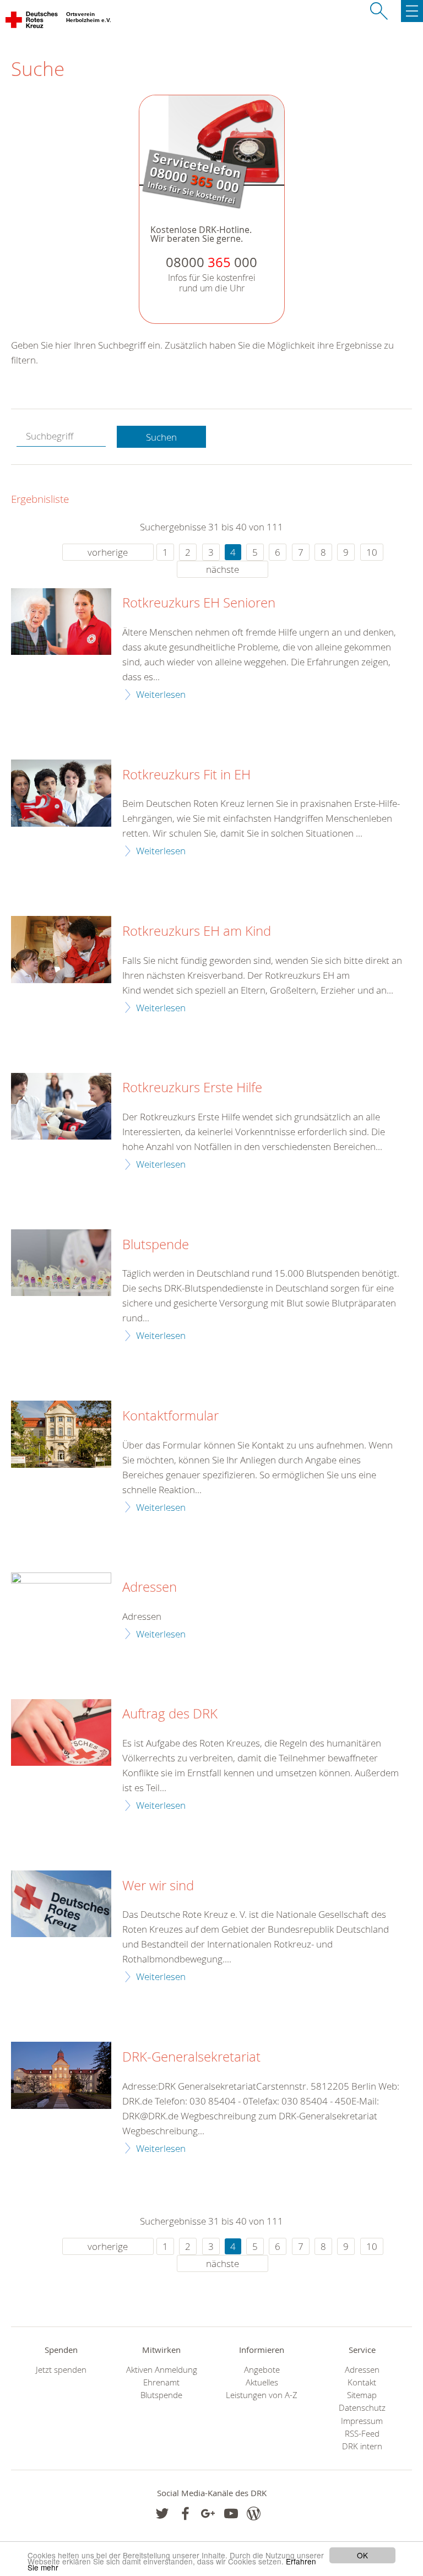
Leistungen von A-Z (262, 2395)
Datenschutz (362, 2408)
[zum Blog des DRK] (254, 2513)
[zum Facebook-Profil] (162, 2513)
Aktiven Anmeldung (162, 2370)
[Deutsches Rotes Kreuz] (32, 22)
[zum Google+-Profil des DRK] (208, 2513)
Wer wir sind (158, 1886)
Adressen (150, 1587)
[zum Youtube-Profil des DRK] (231, 2513)
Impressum (362, 2421)
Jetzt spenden (61, 2370)
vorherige (108, 552)
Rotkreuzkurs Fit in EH (186, 775)
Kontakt (362, 2382)
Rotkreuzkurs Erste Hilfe (192, 1088)
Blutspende (156, 1245)
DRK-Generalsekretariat (191, 2057)
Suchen (161, 437)
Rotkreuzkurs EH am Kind (197, 931)
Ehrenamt (161, 2382)
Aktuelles (262, 2382)
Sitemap (362, 2395)
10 (372, 552)
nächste (223, 569)
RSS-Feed (362, 2434)
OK (362, 2555)
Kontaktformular (170, 1416)
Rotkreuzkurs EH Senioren (199, 603)
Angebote (262, 2370)
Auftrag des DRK (170, 1714)
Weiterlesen (161, 694)
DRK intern (362, 2446)
